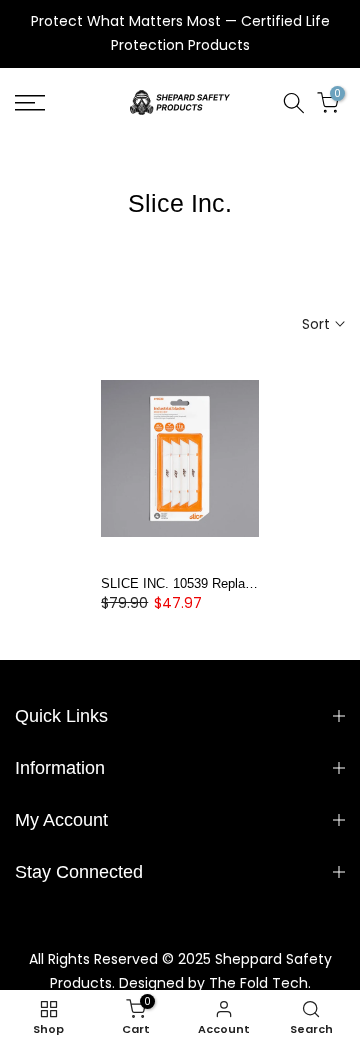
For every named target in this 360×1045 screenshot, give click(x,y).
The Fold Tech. (260, 983)
